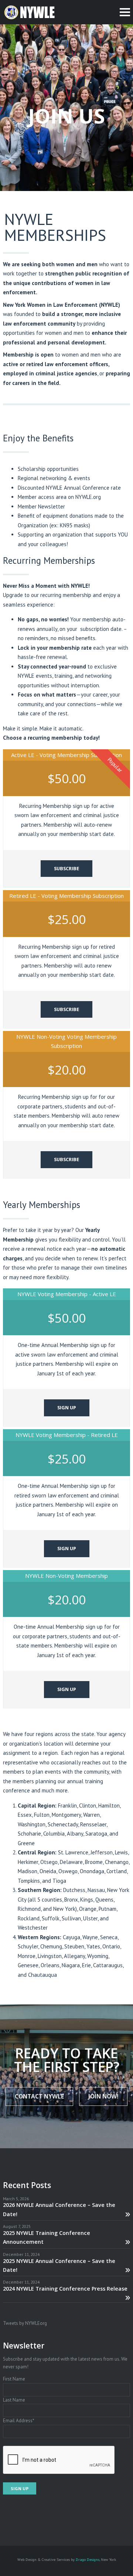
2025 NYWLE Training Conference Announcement (47, 2237)
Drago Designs (88, 2559)
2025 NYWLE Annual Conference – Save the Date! (59, 2265)
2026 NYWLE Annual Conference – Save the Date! (59, 2209)
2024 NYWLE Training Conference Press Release (65, 2289)
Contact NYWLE (39, 2096)
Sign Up (67, 1407)
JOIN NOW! (103, 2096)
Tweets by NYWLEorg (25, 2323)
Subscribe (66, 868)
